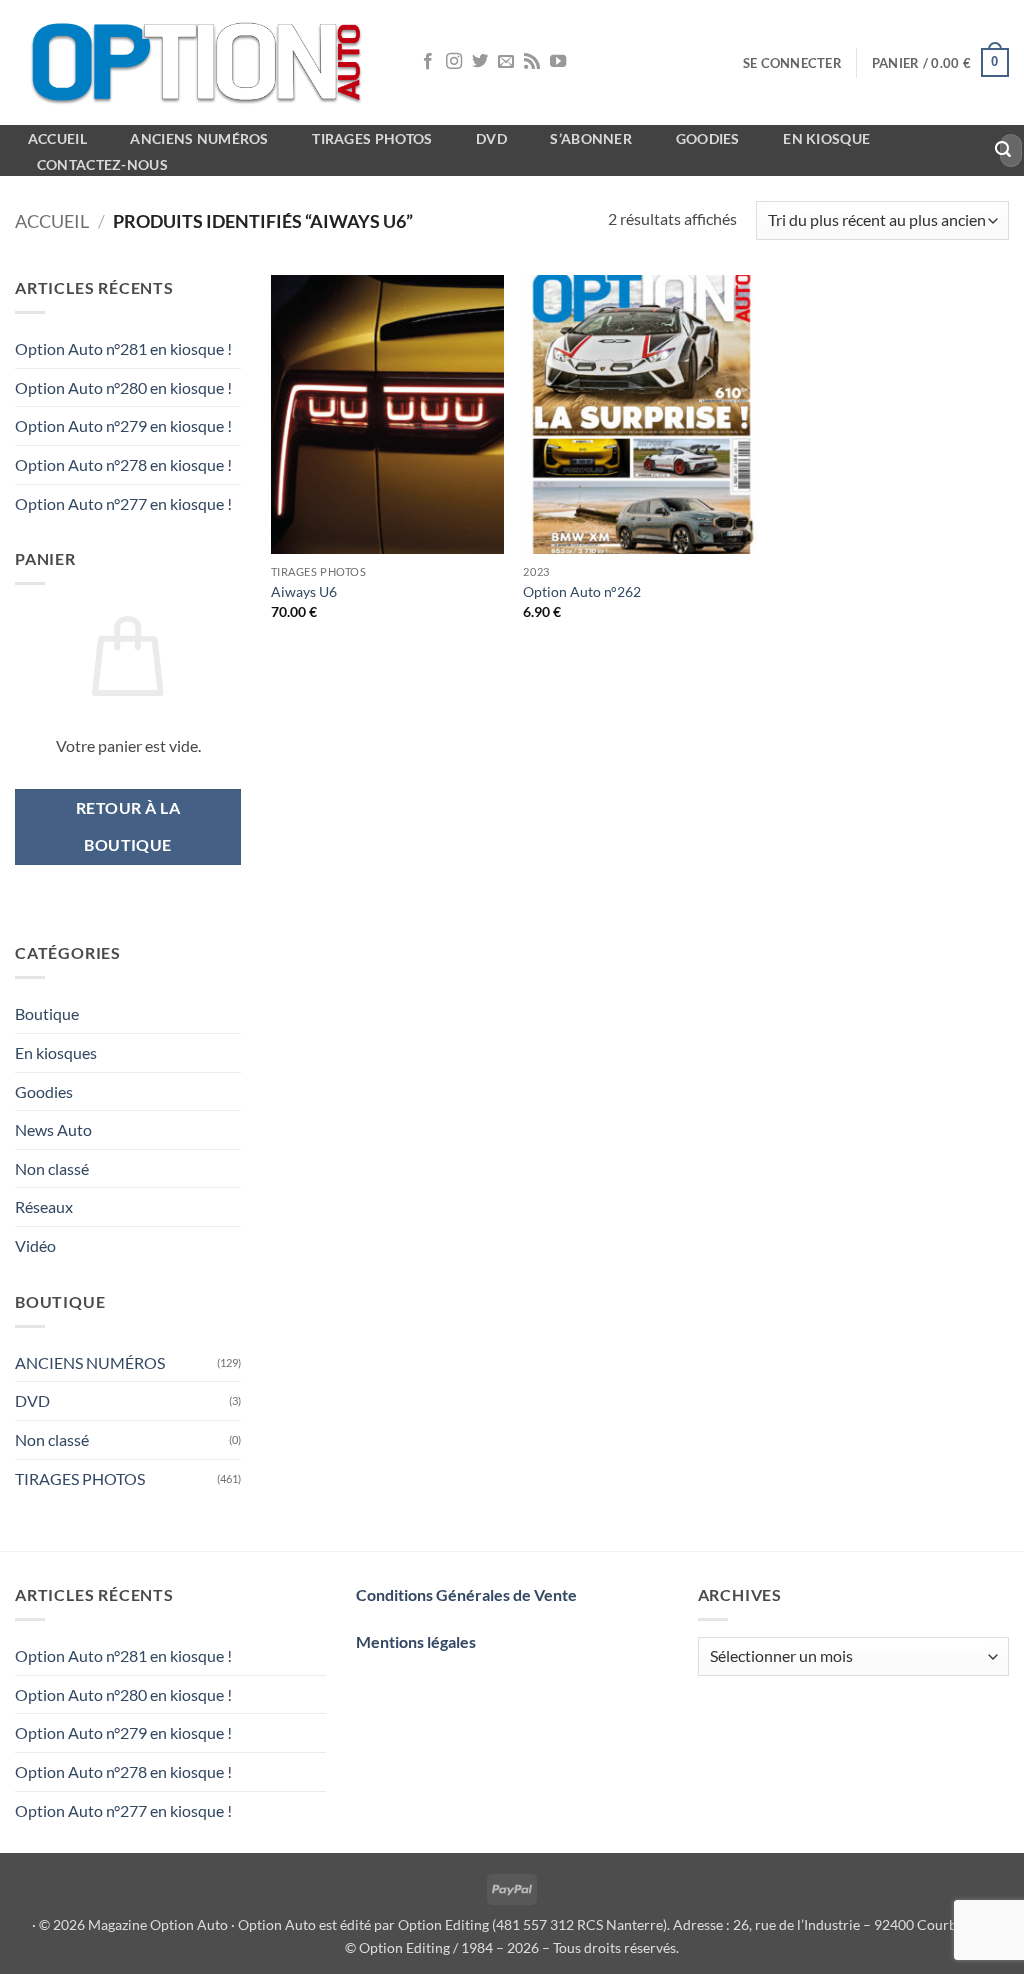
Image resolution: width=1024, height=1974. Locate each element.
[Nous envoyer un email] (506, 62)
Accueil (52, 221)
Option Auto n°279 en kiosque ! (123, 425)
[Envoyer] (1004, 151)
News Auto (53, 1129)
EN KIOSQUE (826, 138)
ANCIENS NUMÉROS (90, 1362)
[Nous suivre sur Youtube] (558, 62)
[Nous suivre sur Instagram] (454, 62)
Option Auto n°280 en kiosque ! (123, 387)
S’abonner (591, 138)
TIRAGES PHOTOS (80, 1478)
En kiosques (56, 1052)
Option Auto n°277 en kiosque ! (123, 503)
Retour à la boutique (128, 826)
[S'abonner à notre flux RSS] (532, 62)
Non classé (52, 1168)
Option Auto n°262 (582, 591)
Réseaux (44, 1206)
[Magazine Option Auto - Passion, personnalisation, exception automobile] (200, 62)
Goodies (708, 138)
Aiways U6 (304, 591)
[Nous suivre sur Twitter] (480, 62)
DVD (32, 1400)
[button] (792, 63)
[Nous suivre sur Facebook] (428, 62)
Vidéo (35, 1245)
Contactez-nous (102, 164)
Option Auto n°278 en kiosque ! (123, 464)
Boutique (47, 1013)
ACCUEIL (57, 138)
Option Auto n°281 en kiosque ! (123, 348)
